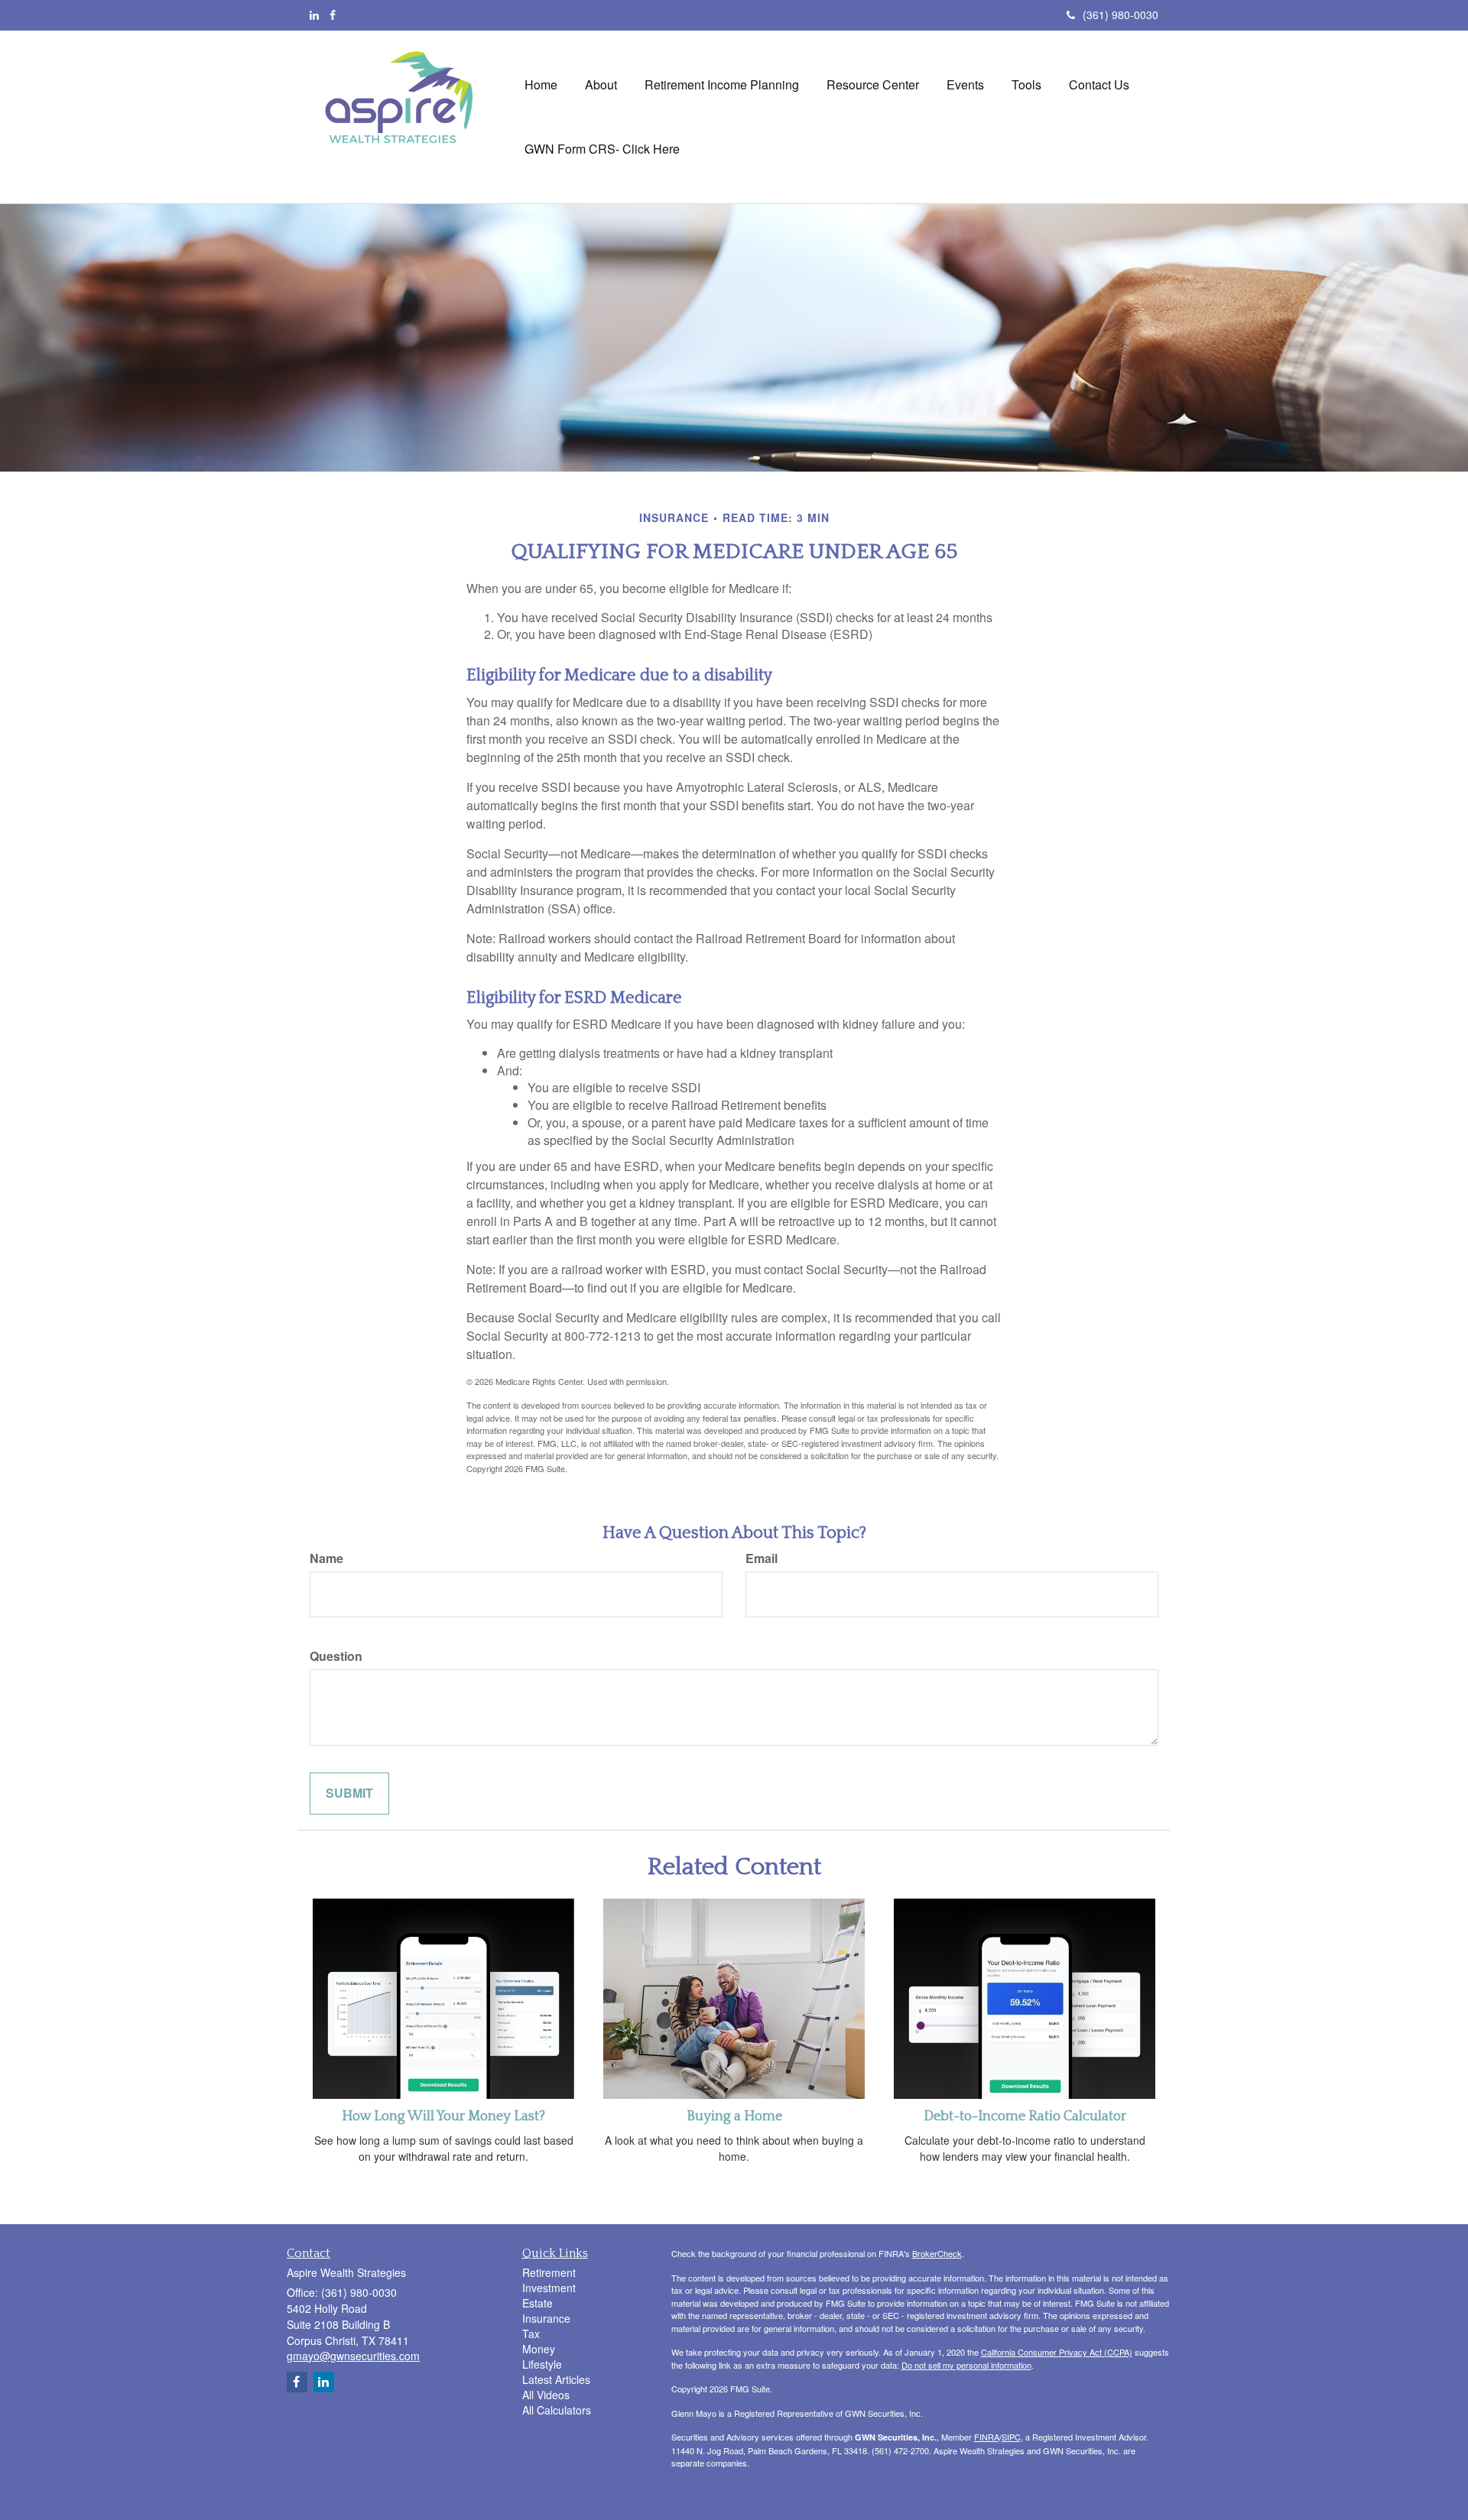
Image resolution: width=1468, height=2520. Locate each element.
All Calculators (557, 2410)
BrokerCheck (937, 2253)
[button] (601, 85)
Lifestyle (542, 2364)
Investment (549, 2288)
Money (539, 2349)
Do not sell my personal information (966, 2365)
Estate (538, 2303)
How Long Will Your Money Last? (443, 2116)
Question (336, 1656)
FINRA (987, 2437)
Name (326, 1558)
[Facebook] (333, 15)
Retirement (549, 2272)
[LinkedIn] (314, 15)
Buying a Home (734, 2116)
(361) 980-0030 (1120, 15)
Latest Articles (556, 2379)
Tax (531, 2334)
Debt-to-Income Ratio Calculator (1025, 2116)
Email (762, 1558)
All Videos (546, 2395)
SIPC (1011, 2437)
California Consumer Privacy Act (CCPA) (1057, 2352)
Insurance (546, 2318)
